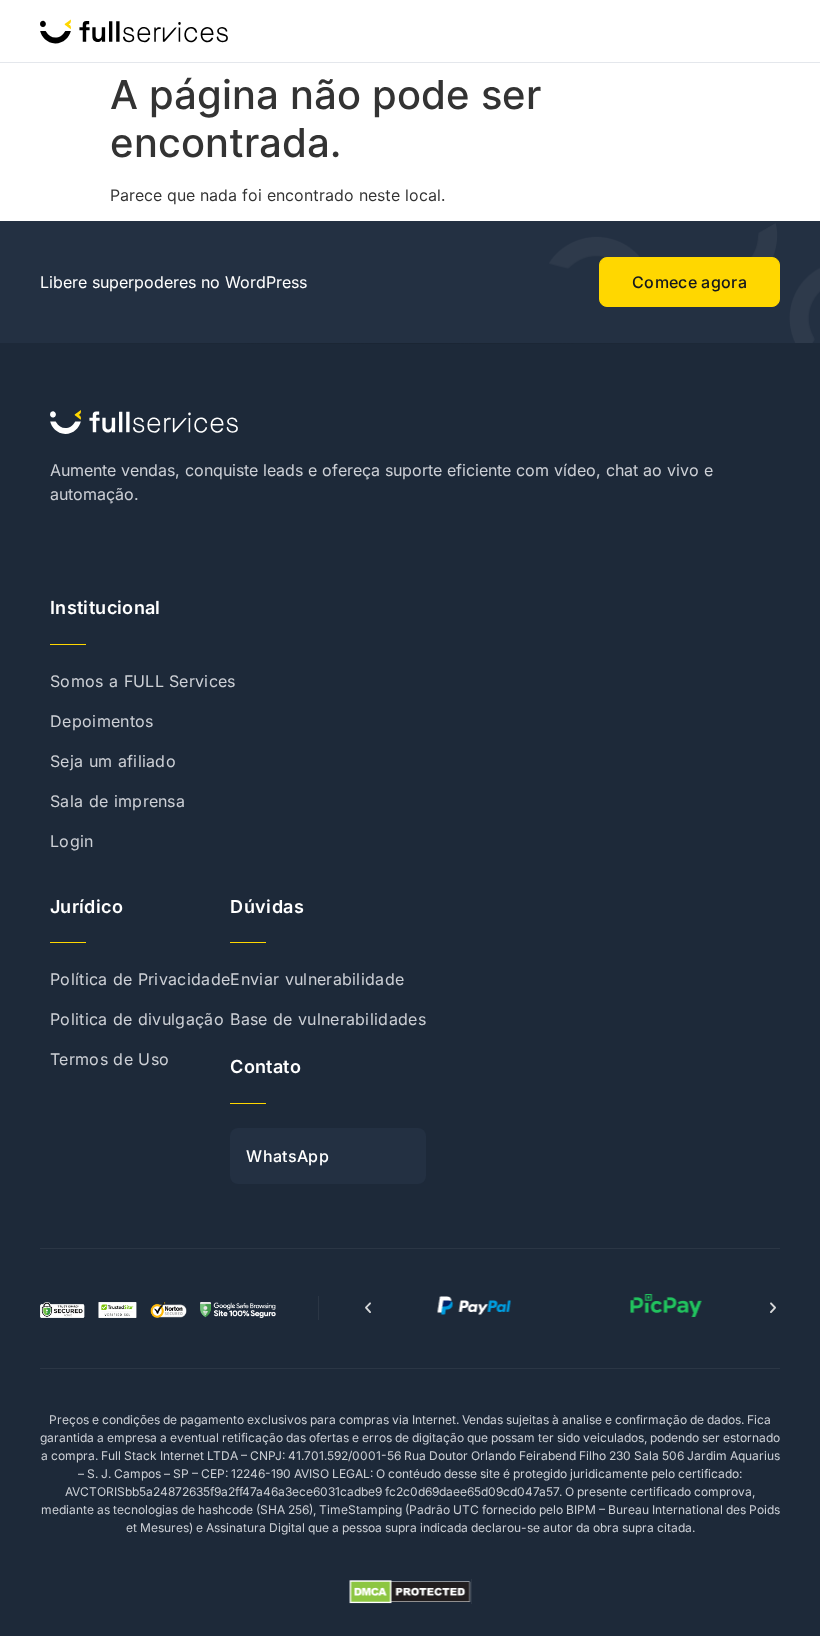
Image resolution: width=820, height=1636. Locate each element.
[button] (368, 1308)
